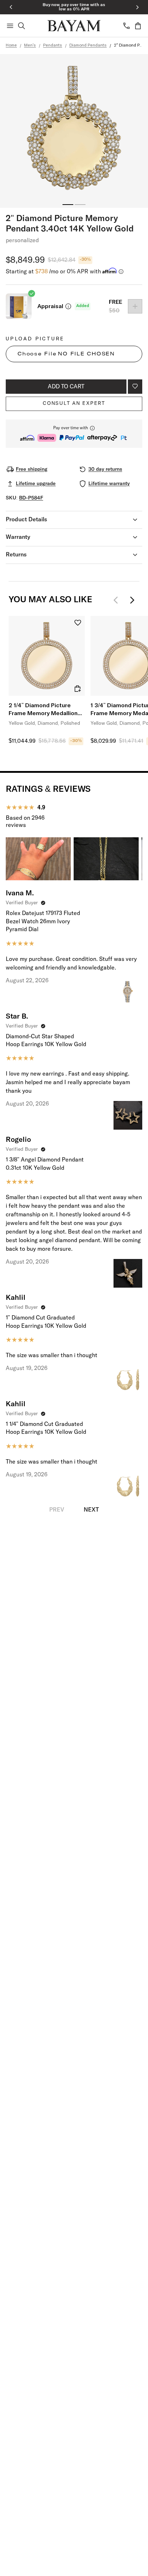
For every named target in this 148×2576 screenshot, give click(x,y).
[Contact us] (126, 26)
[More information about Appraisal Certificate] (68, 306)
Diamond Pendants (88, 46)
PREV (57, 1510)
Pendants (53, 46)
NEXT (91, 1510)
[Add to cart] (78, 689)
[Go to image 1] (68, 205)
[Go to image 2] (80, 205)
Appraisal (50, 306)
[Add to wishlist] (135, 387)
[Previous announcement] (11, 7)
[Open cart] (138, 26)
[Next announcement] (137, 7)
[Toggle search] (22, 26)
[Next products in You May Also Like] (132, 600)
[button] (74, 434)
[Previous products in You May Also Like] (118, 600)
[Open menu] (10, 26)
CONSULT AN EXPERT (74, 403)
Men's (30, 46)
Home (11, 46)
